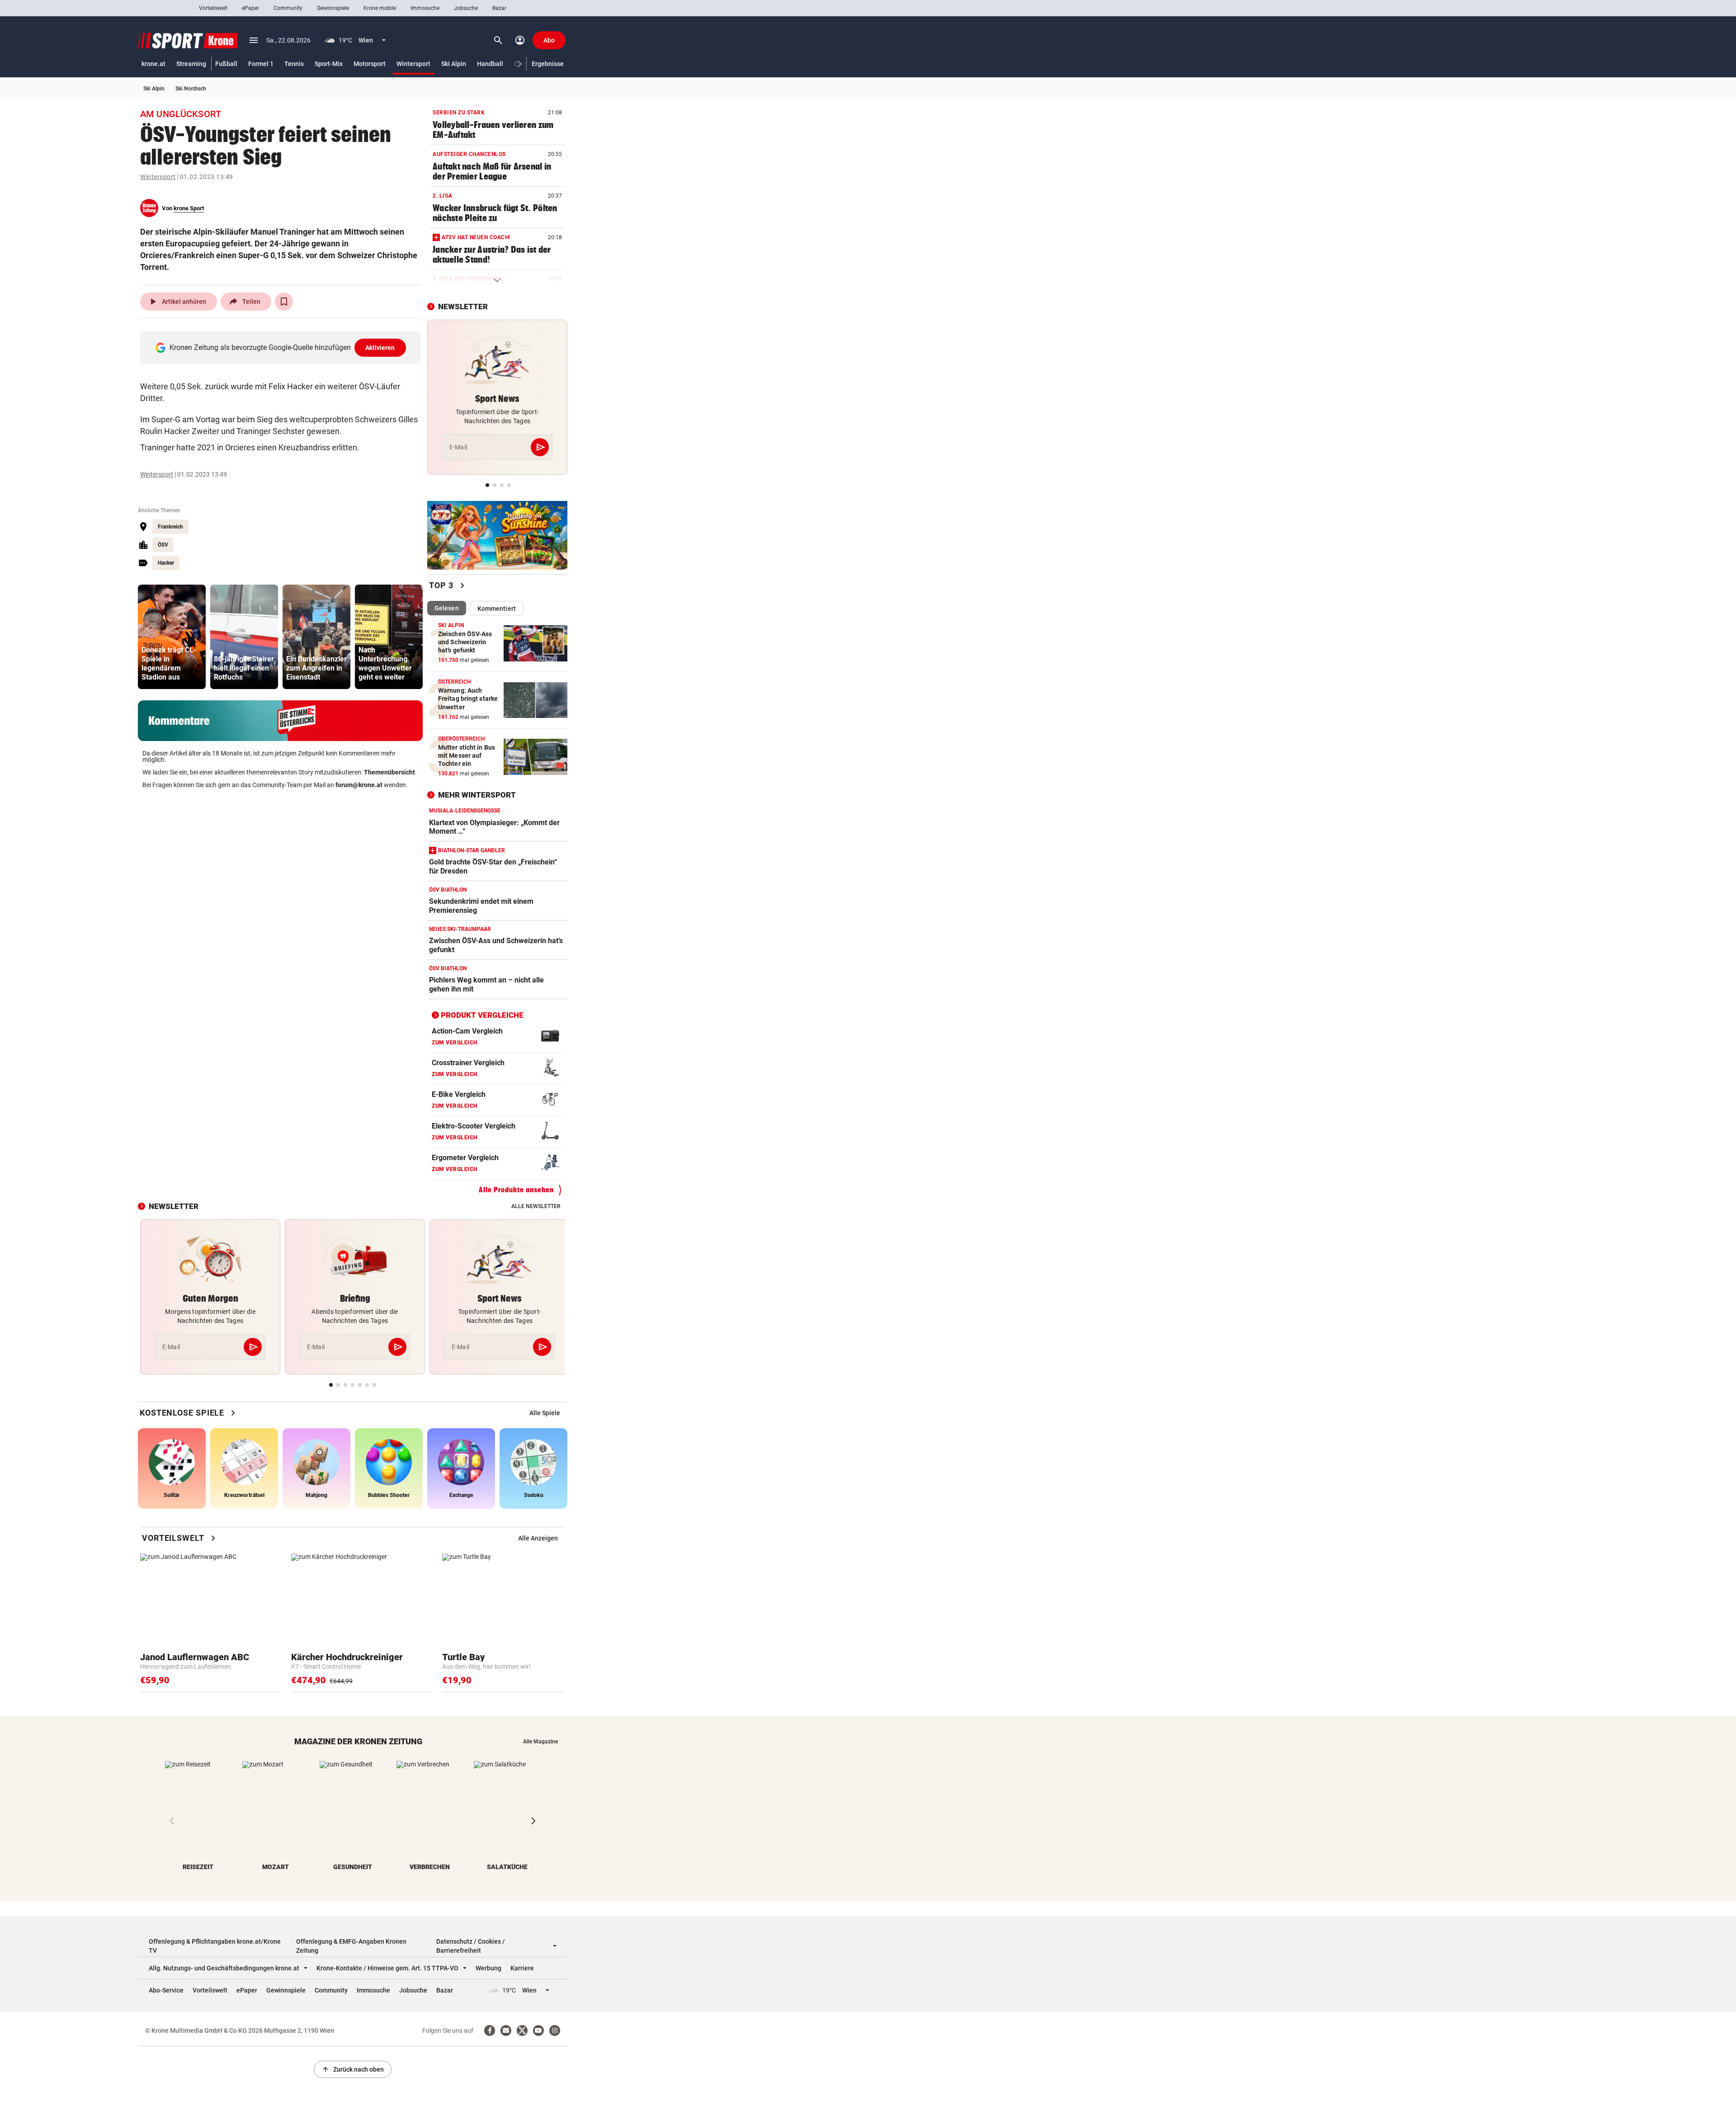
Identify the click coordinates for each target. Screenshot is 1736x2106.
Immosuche (425, 8)
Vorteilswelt (213, 8)
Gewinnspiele (333, 8)
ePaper (250, 8)
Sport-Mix (329, 64)
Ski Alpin (454, 64)
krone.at (153, 64)
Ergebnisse (548, 64)
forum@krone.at (359, 785)
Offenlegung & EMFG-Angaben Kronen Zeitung (351, 1946)
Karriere (522, 1968)
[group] (172, 637)
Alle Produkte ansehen (516, 1190)
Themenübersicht (389, 772)
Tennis (294, 64)
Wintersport (413, 64)
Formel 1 (261, 64)
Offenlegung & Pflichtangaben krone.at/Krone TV (215, 1946)
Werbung (488, 1968)
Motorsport (370, 64)
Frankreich (170, 527)
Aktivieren (380, 348)
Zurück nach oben (353, 2069)
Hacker (166, 563)
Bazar (499, 8)
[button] (520, 64)
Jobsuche (466, 8)
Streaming (191, 64)
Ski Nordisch (191, 89)
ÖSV (163, 545)
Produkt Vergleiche (482, 1015)
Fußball (226, 64)
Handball (490, 64)
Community (288, 8)
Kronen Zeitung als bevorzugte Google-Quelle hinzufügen (282, 347)
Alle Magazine (540, 1742)
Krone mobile (380, 8)
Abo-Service (166, 1990)
